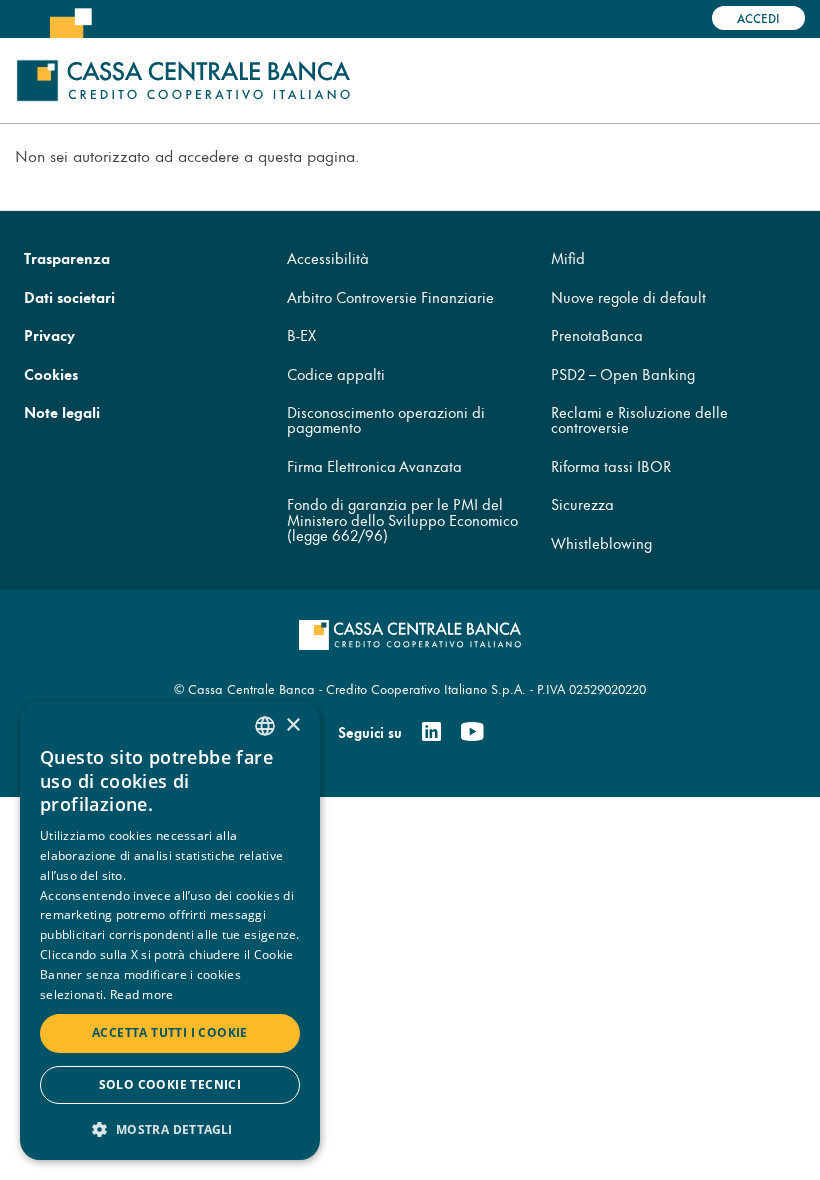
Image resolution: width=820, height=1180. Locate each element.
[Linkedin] (431, 732)
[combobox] (265, 726)
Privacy (49, 334)
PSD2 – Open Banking (623, 373)
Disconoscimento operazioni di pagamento (386, 419)
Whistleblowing (601, 542)
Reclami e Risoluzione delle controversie (639, 419)
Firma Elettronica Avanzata (374, 465)
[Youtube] (472, 732)
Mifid (568, 257)
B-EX (301, 334)
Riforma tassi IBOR (611, 465)
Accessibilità (328, 257)
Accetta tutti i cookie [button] (170, 1032)
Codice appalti (336, 373)
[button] (170, 1128)
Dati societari (69, 296)
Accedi (758, 17)
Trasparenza (67, 257)
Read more (142, 994)
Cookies (51, 373)
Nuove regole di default (628, 296)
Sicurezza (582, 503)
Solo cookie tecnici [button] (170, 1084)
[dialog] (170, 930)
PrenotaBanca (597, 334)
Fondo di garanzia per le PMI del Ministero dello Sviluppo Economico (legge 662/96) (402, 519)
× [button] (292, 725)
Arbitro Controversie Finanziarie (390, 296)
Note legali (62, 411)
